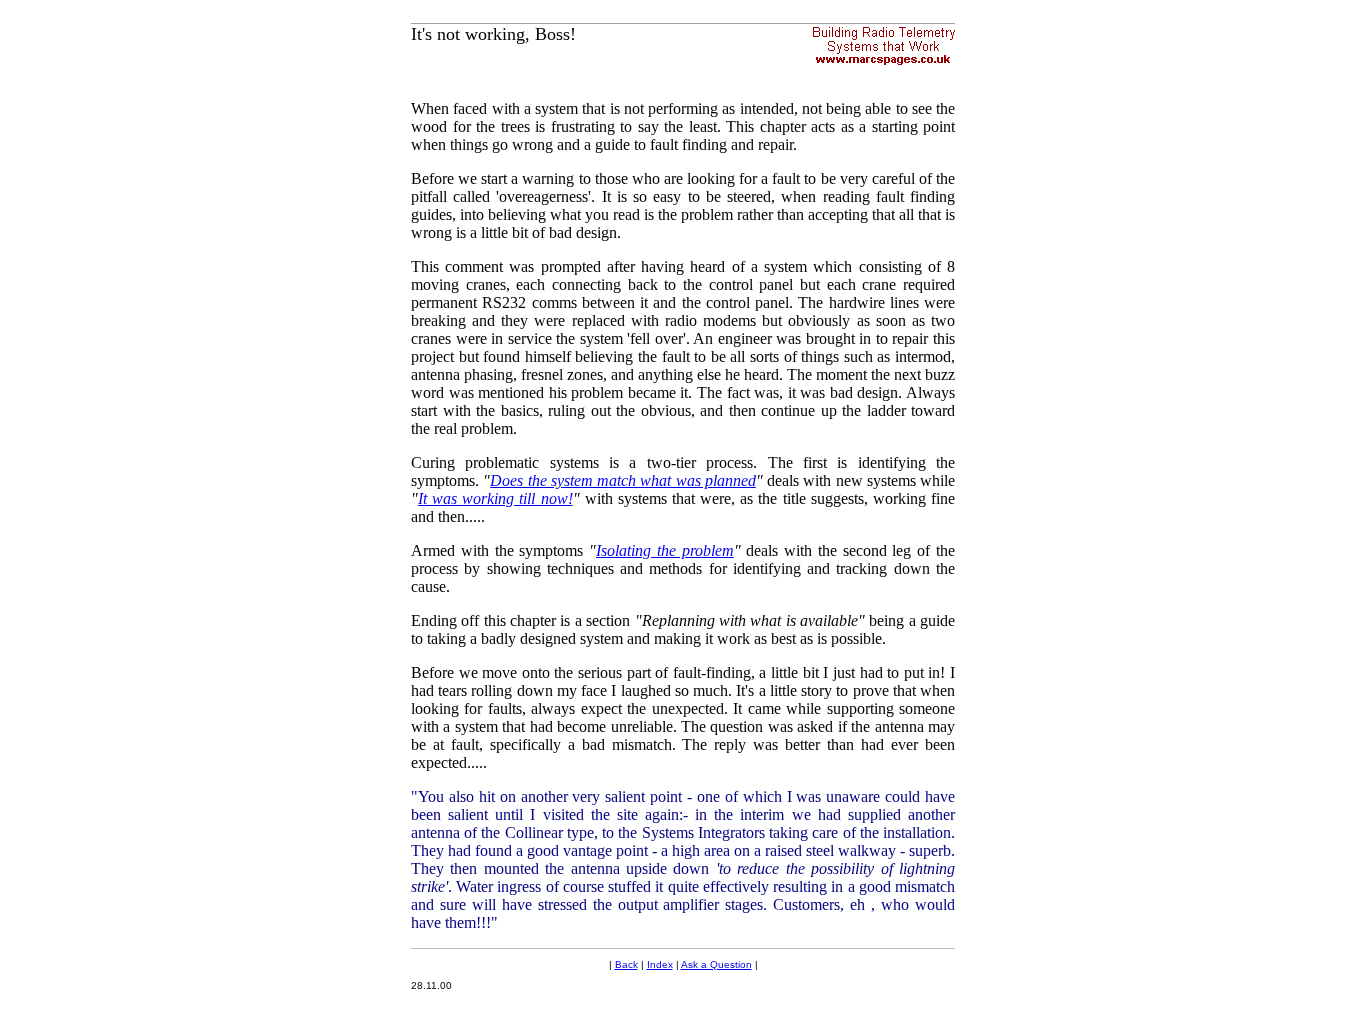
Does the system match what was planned (623, 480)
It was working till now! (495, 498)
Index (660, 964)
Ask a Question (716, 964)
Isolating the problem (665, 550)
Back (626, 964)
